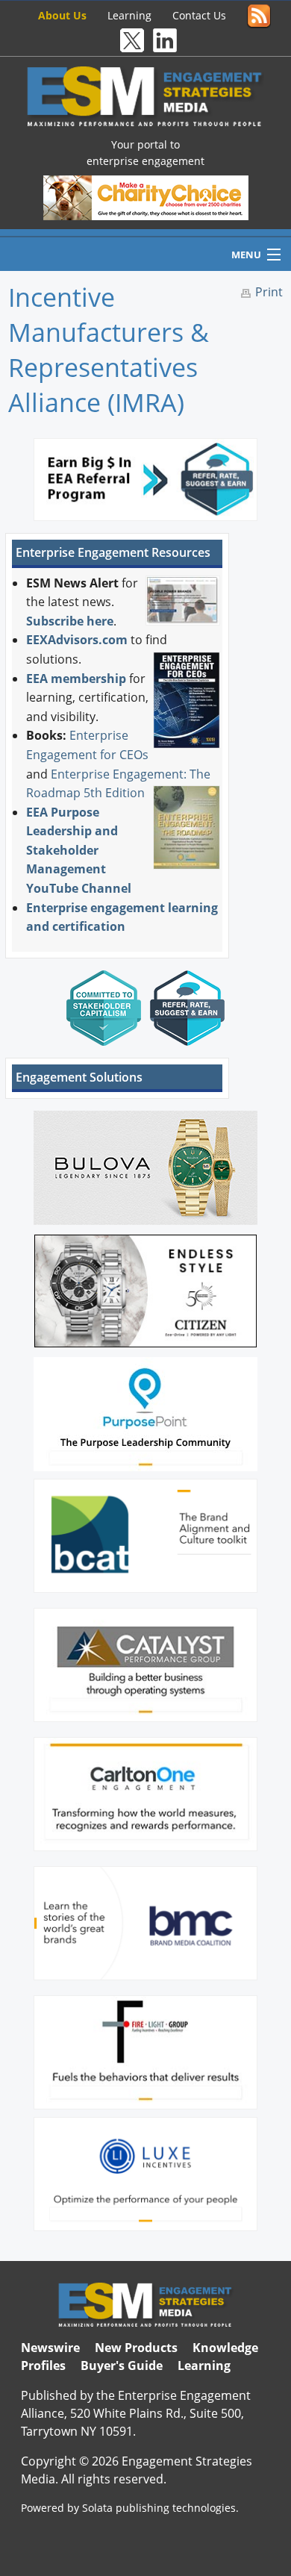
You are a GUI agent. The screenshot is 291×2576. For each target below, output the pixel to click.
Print (269, 292)
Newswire (50, 2348)
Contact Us (199, 15)
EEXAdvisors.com (77, 640)
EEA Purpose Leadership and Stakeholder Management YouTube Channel (79, 850)
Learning (129, 15)
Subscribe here (70, 621)
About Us (62, 15)
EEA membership (76, 679)
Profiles (43, 2366)
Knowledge (225, 2348)
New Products (136, 2348)
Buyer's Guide (122, 2366)
